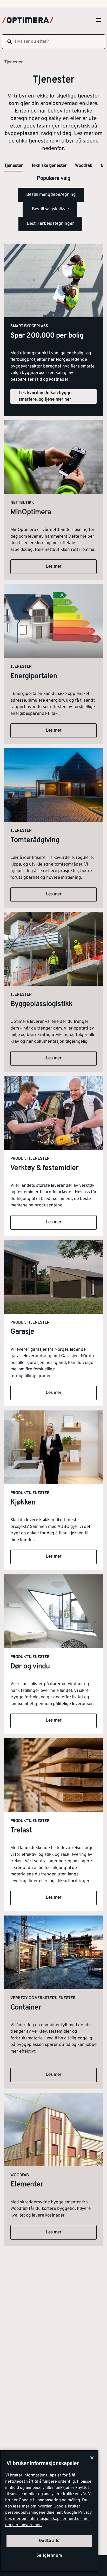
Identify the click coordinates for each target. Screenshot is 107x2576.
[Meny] (99, 20)
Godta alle (49, 2541)
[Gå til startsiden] (28, 20)
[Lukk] (92, 2458)
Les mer (54, 567)
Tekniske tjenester (49, 166)
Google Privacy (78, 2513)
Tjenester (14, 166)
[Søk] (8, 42)
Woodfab (84, 166)
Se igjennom (49, 2556)
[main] (49, 2511)
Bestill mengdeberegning (51, 195)
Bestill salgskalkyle (50, 209)
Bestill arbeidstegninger (50, 224)
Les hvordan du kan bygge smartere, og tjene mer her (45, 396)
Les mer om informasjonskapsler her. (40, 2519)
